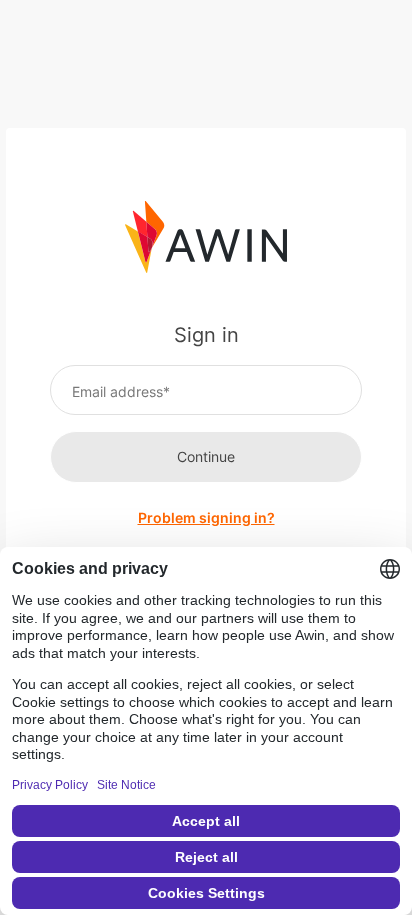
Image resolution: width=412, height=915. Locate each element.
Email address (117, 391)
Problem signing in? (206, 517)
